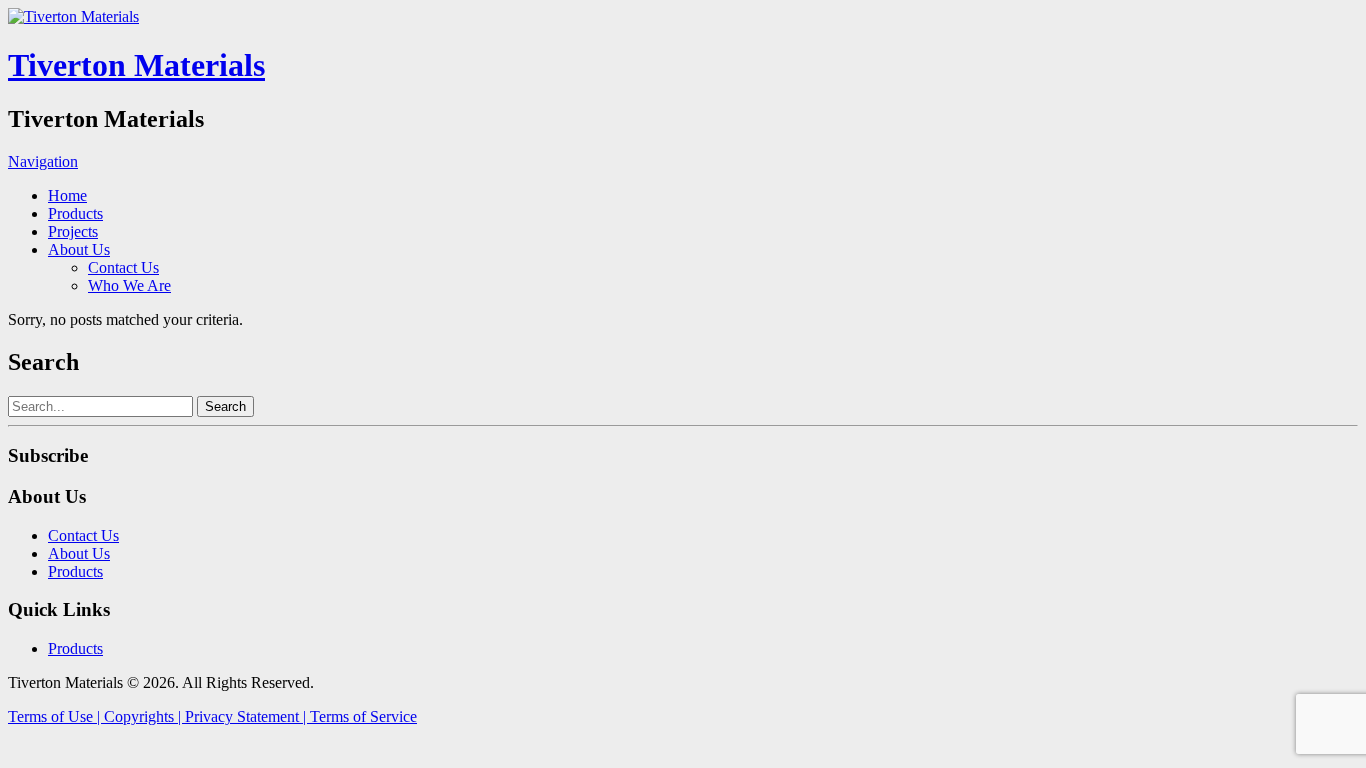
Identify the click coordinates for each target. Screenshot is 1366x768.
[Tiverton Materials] (73, 16)
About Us (79, 249)
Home (67, 195)
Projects (73, 231)
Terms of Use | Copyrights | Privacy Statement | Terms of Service (212, 716)
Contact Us (123, 267)
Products (75, 213)
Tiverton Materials (136, 65)
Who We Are (129, 285)
